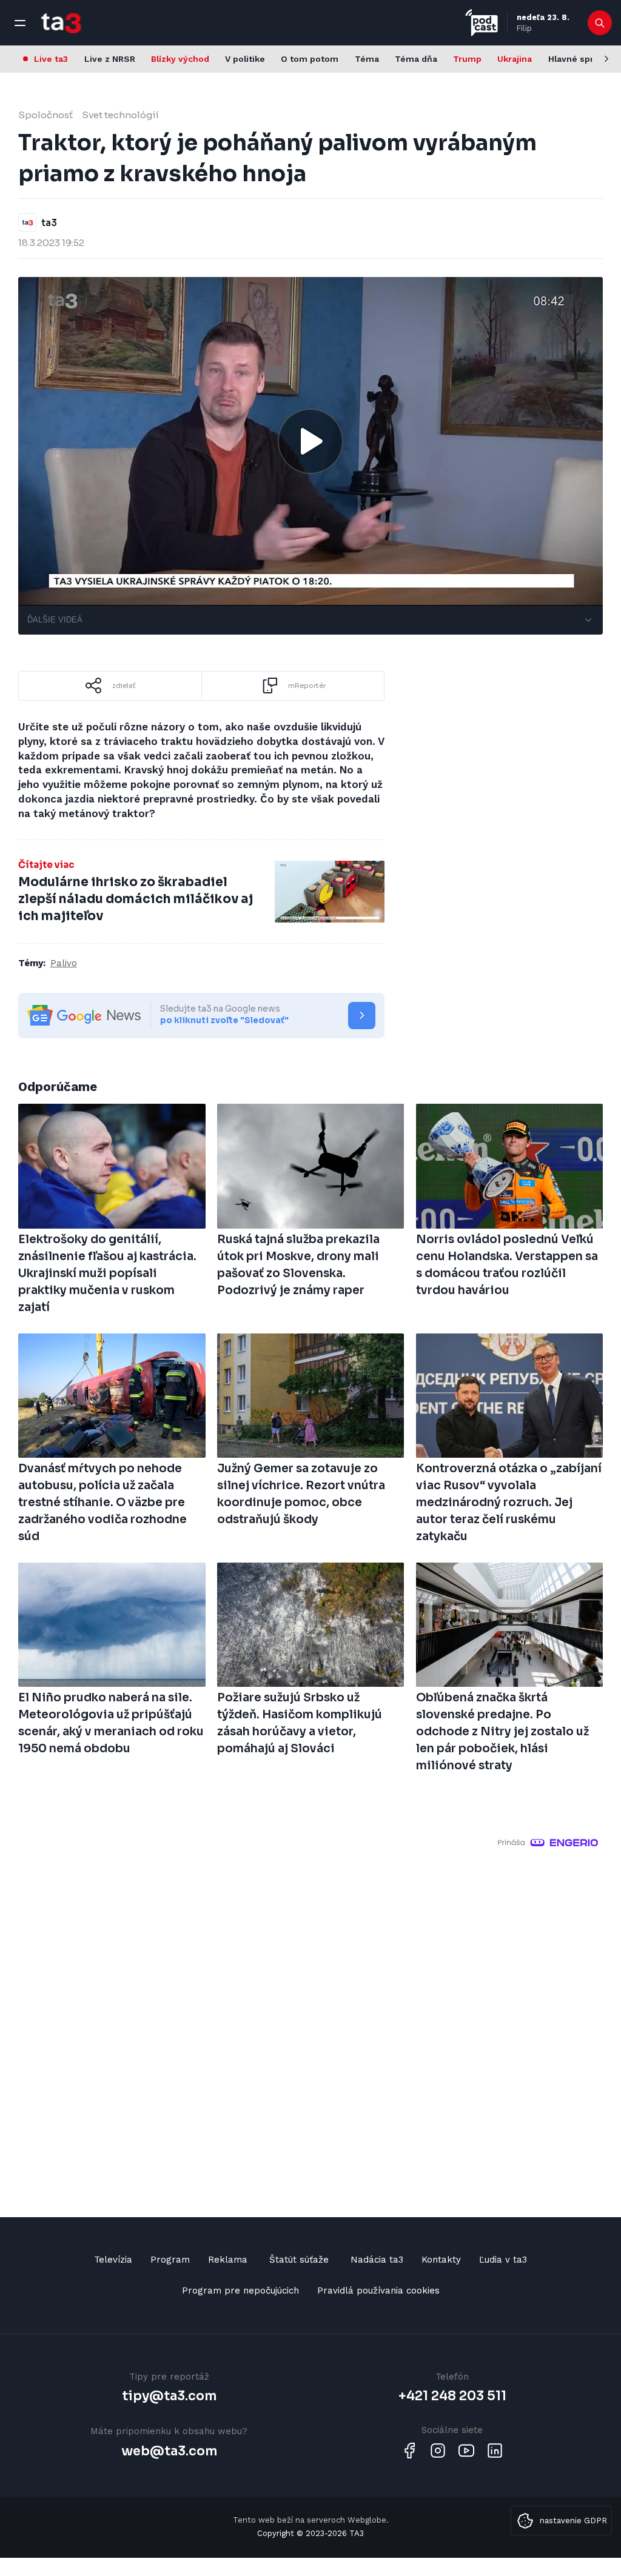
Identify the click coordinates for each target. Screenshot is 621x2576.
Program (170, 2260)
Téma (367, 59)
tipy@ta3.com (169, 2396)
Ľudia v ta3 (503, 2260)
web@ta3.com (169, 2451)
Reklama (228, 2260)
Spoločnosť (45, 115)
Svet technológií (120, 115)
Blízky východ (180, 59)
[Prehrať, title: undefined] (310, 441)
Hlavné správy (578, 59)
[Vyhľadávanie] (600, 23)
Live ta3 (51, 59)
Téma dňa (416, 59)
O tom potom (310, 59)
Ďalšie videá (55, 620)
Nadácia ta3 (377, 2260)
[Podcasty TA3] (482, 23)
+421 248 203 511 (452, 2396)
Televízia (113, 2260)
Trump (467, 59)
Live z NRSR (110, 59)
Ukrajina (515, 59)
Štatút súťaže (299, 2260)
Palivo (64, 963)
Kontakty (441, 2260)
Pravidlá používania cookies (378, 2291)
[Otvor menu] (20, 23)
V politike (245, 59)
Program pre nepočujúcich (240, 2291)
